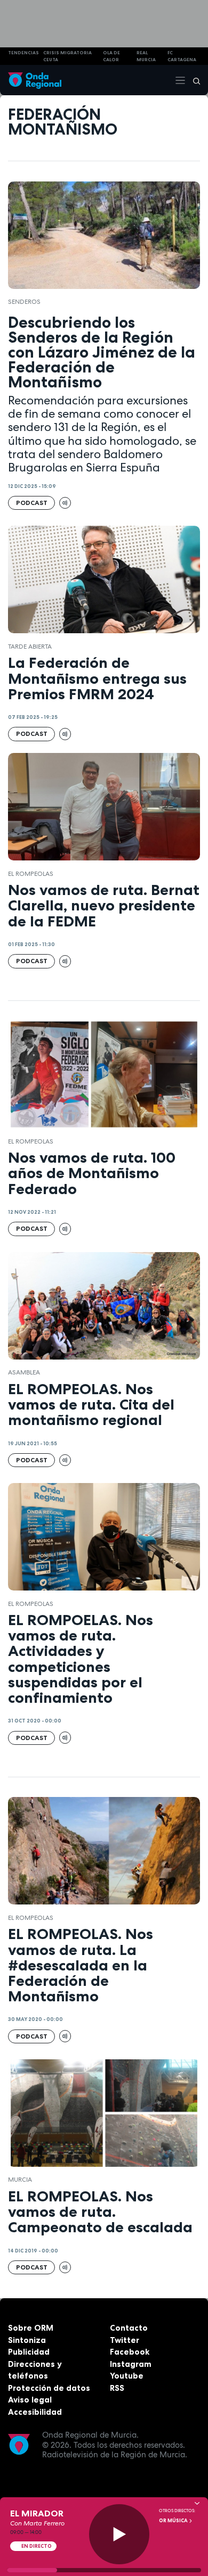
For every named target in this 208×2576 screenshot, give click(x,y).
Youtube (127, 2376)
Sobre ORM (31, 2328)
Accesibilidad (35, 2412)
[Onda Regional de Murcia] (35, 80)
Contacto (129, 2328)
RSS (117, 2388)
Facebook (130, 2352)
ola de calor (111, 56)
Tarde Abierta (30, 647)
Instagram (131, 2364)
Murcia (20, 2180)
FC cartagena (182, 56)
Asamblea (24, 1372)
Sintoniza (27, 2340)
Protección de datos (49, 2388)
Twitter (125, 2340)
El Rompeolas (31, 874)
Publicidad (29, 2352)
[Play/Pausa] (119, 2534)
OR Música (174, 2521)
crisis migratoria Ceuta (67, 56)
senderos (24, 302)
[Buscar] (193, 80)
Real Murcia (146, 56)
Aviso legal (30, 2400)
